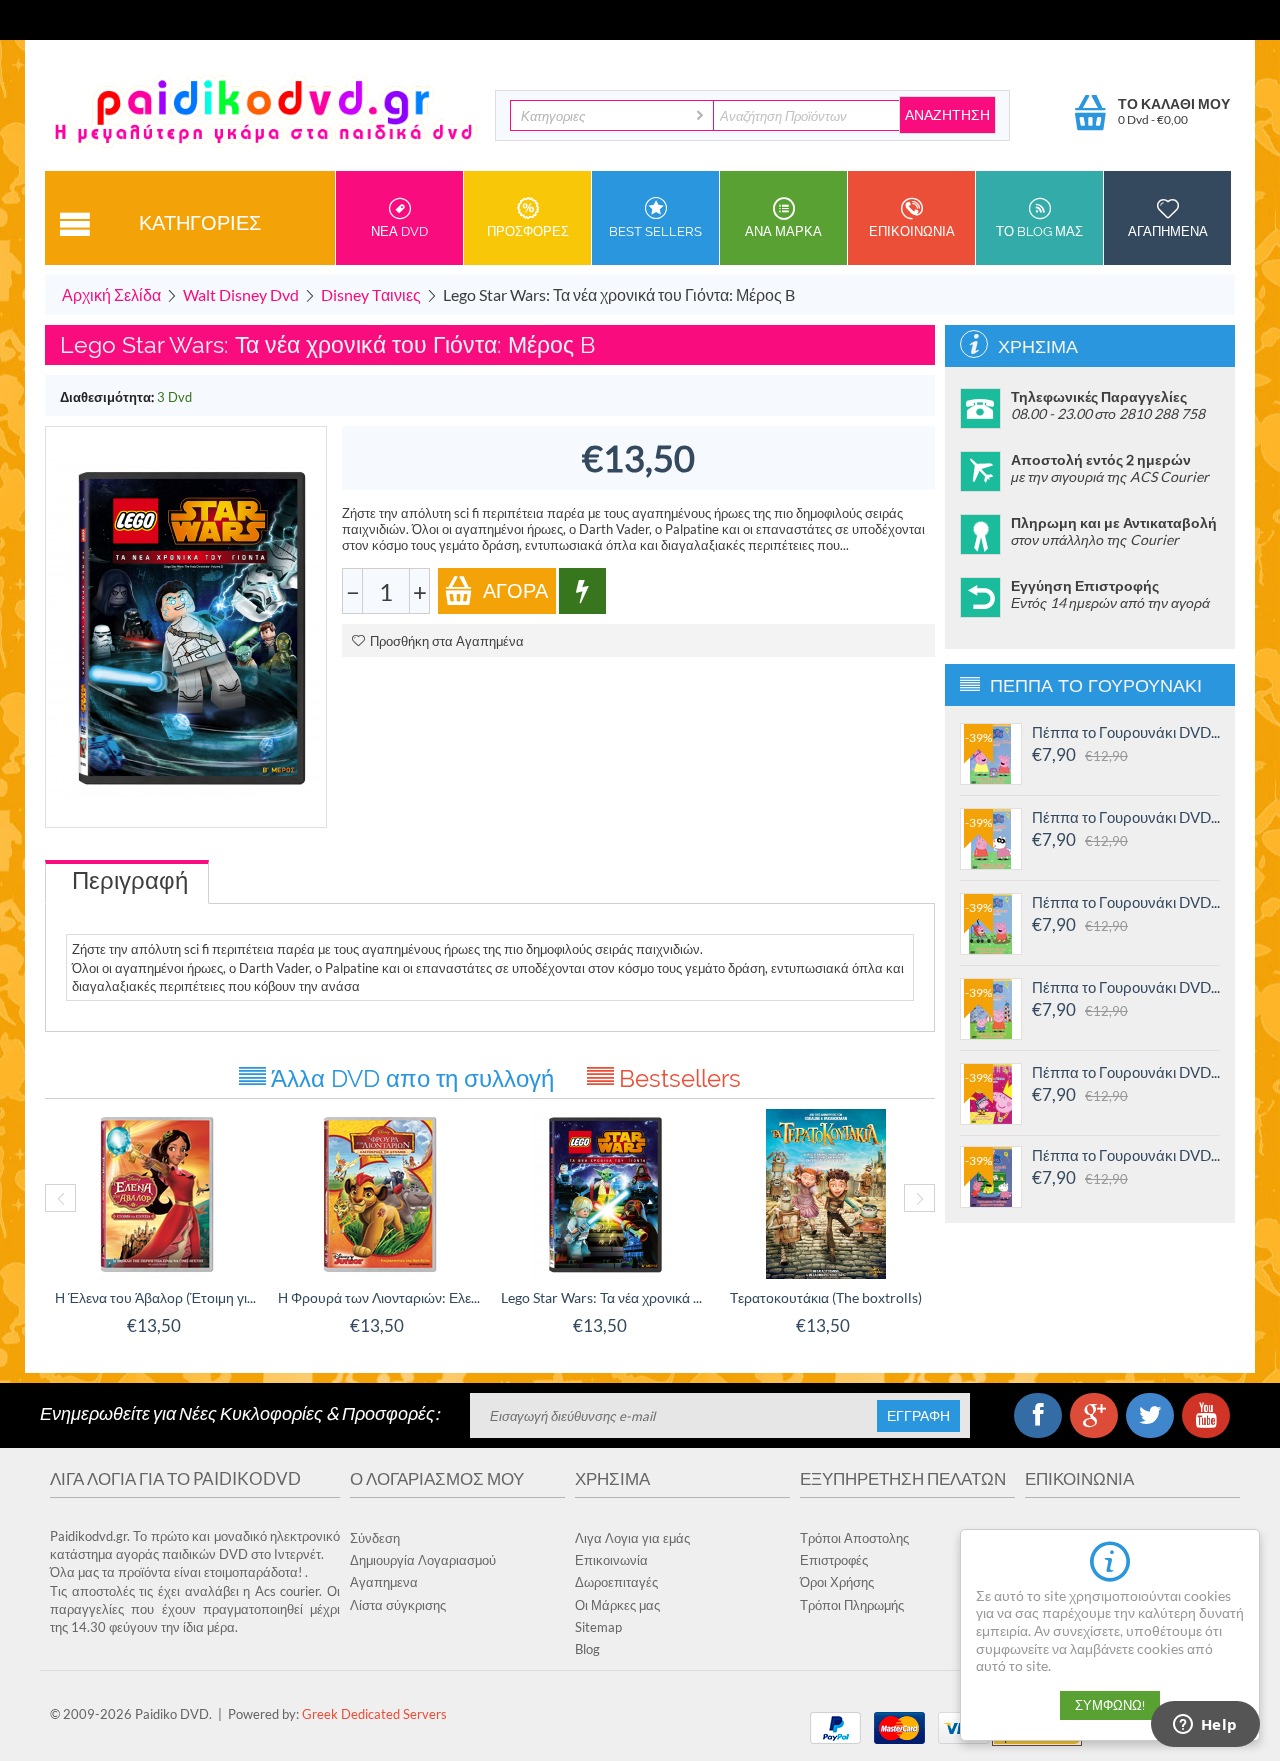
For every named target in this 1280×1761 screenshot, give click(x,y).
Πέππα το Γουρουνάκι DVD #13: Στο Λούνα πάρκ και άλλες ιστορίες (1126, 987)
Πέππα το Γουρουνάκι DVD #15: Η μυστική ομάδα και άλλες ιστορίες (1126, 817)
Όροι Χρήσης (837, 1582)
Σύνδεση (375, 1538)
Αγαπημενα (1168, 231)
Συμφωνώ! (1110, 1705)
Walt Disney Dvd (241, 294)
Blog (587, 1649)
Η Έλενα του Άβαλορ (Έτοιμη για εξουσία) (156, 1297)
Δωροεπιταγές (616, 1582)
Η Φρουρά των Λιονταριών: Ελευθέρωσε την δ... (379, 1297)
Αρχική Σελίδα (111, 294)
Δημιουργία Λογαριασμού (423, 1560)
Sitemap (598, 1627)
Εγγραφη (918, 1416)
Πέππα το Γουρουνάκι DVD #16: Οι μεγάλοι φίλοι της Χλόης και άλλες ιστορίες (1126, 732)
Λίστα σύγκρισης (398, 1605)
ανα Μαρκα (783, 231)
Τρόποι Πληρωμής (852, 1605)
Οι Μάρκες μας (617, 1605)
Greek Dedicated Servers (374, 1714)
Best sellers (655, 231)
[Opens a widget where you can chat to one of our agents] (1205, 1726)
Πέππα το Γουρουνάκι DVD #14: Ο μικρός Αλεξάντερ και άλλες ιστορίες (1126, 902)
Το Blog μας (1039, 231)
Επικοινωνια (912, 231)
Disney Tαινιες (371, 294)
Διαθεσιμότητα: (107, 397)
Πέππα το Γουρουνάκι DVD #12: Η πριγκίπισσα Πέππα (1126, 1072)
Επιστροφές (834, 1560)
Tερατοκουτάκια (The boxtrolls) (826, 1297)
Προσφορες (528, 231)
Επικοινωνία (611, 1560)
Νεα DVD (399, 231)
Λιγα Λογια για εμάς (632, 1538)
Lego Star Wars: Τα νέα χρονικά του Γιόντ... (602, 1297)
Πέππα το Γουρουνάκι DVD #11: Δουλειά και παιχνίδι (1126, 1155)
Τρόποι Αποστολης (854, 1538)
